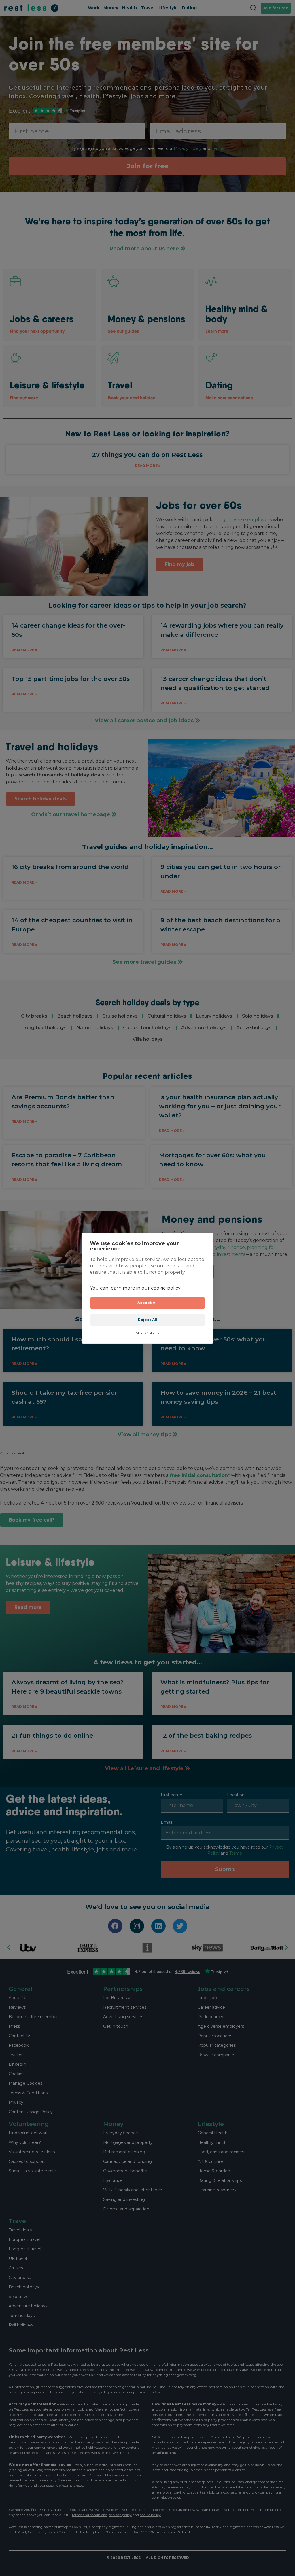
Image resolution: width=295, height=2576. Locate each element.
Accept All (148, 1303)
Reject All (148, 1320)
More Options (147, 1333)
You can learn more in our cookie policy (135, 1288)
